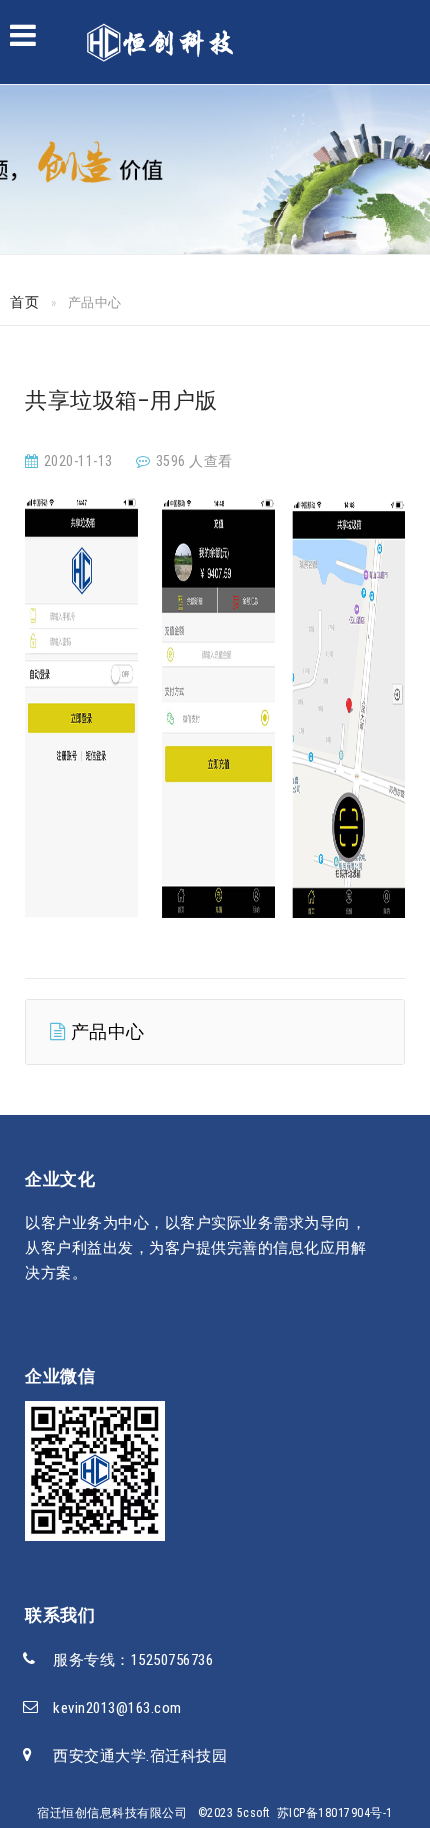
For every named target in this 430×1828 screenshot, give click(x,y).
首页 (24, 302)
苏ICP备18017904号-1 (335, 1813)
